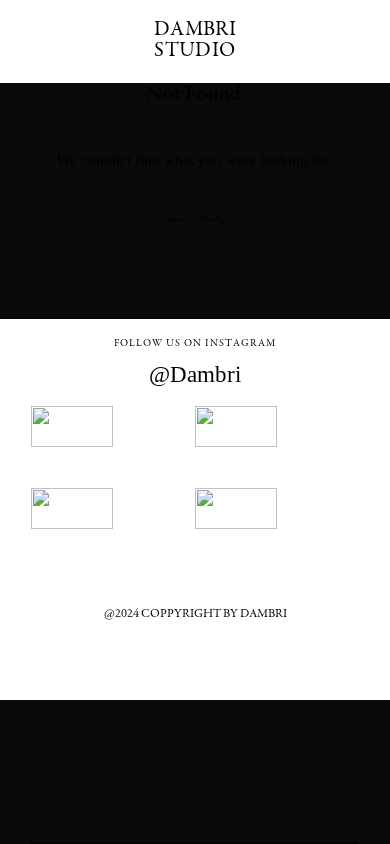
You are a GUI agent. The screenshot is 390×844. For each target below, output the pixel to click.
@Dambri (195, 374)
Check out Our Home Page (195, 219)
